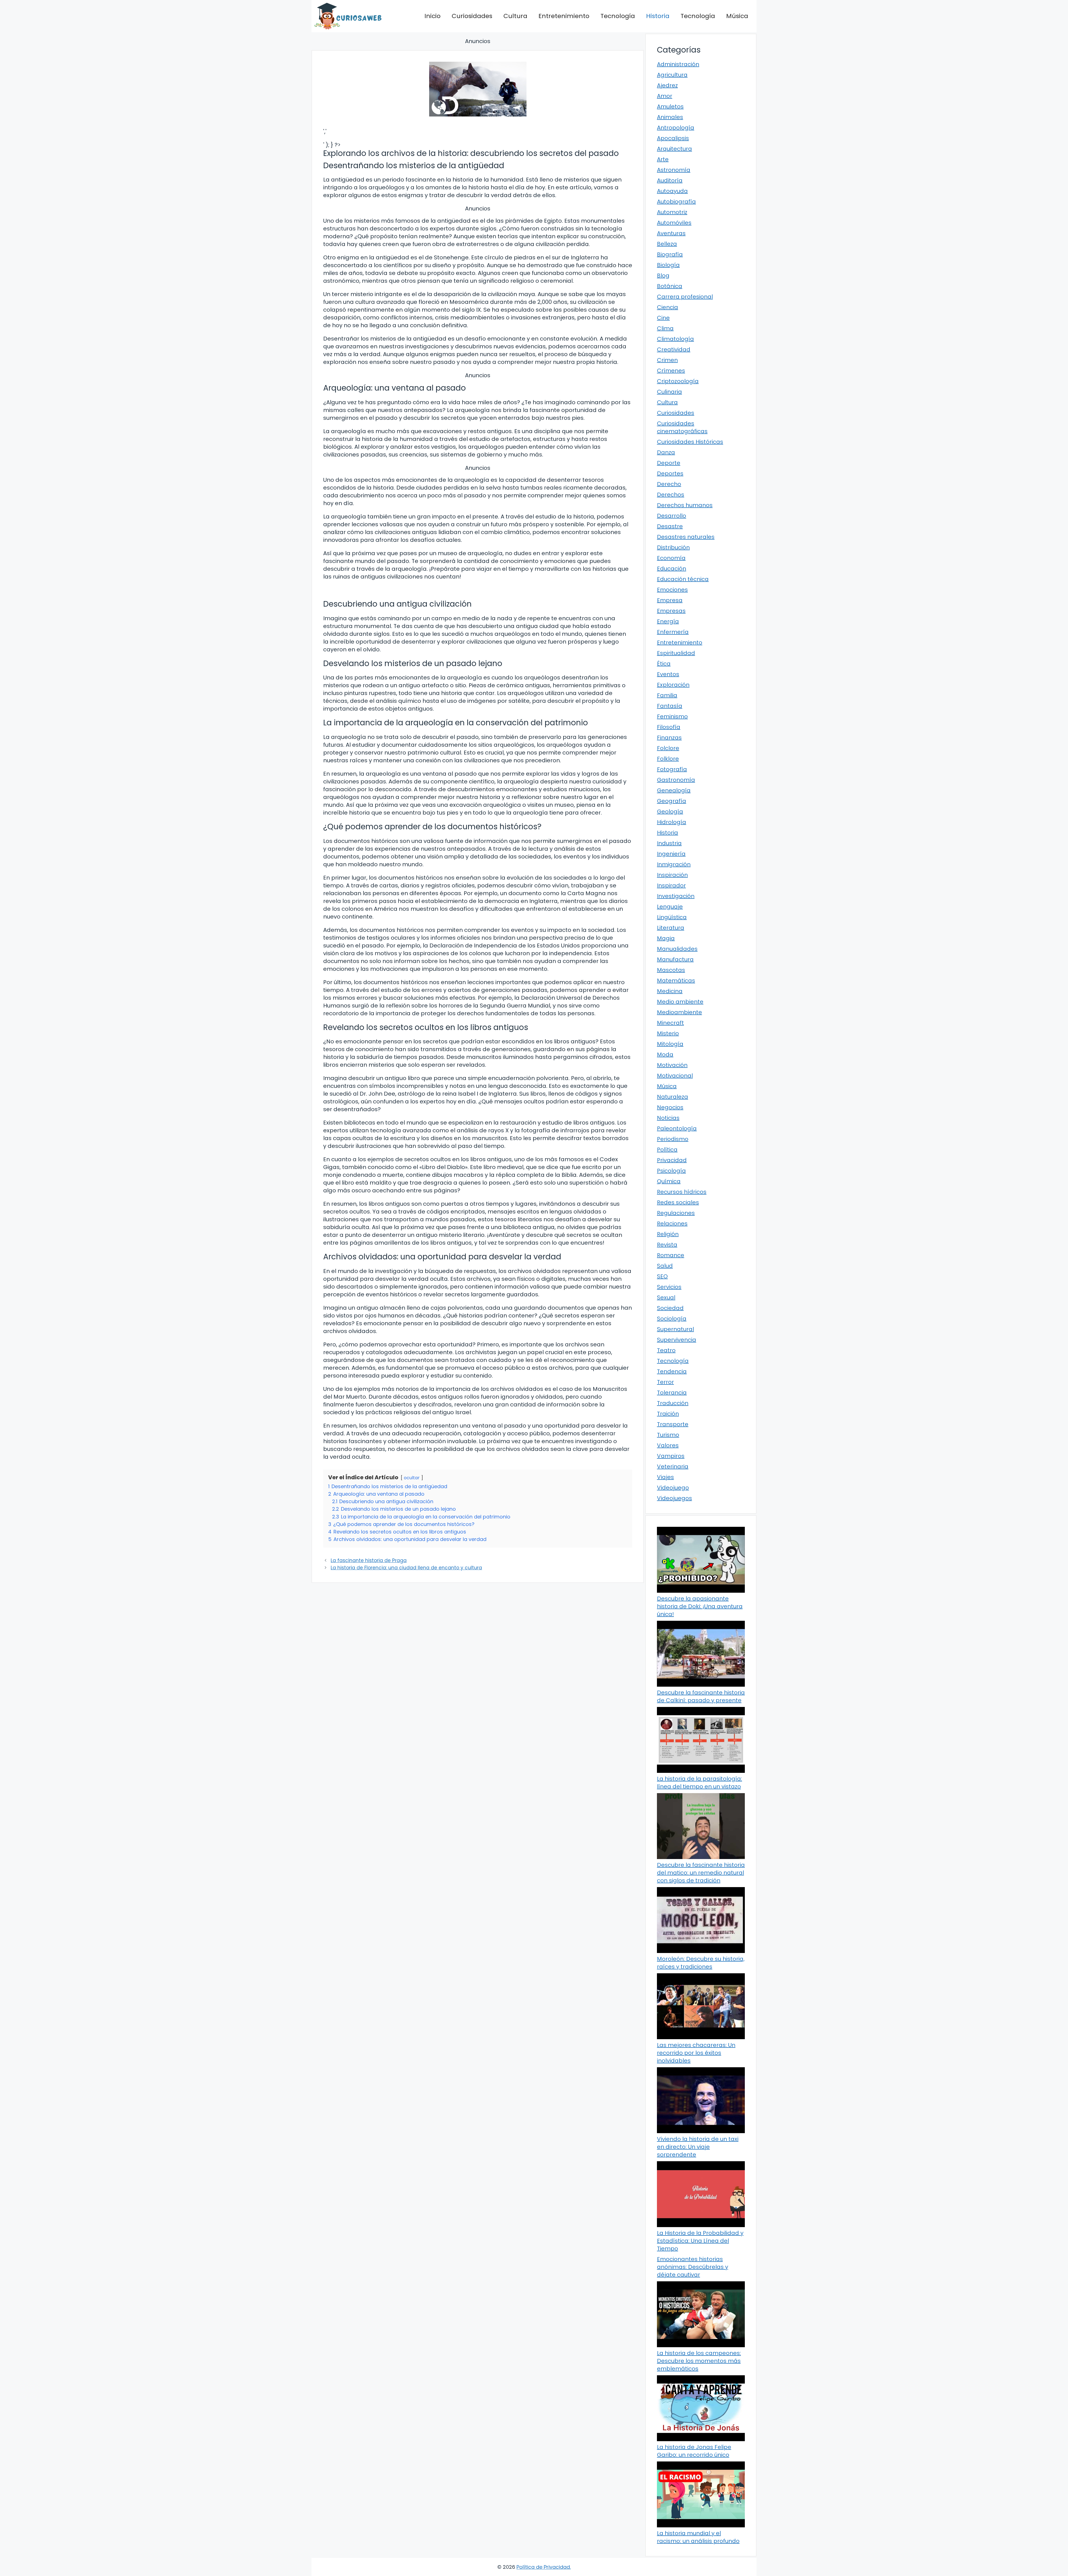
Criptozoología (678, 381)
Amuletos (670, 106)
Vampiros (671, 1456)
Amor (665, 96)
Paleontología (677, 1128)
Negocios (670, 1107)
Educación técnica (683, 579)
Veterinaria (673, 1466)
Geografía (672, 801)
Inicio (432, 16)
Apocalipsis (673, 138)
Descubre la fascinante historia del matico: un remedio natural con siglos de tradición (701, 1873)
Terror (665, 1382)
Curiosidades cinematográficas (682, 427)
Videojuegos (674, 1498)
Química (669, 1181)
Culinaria (669, 392)
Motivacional (675, 1076)
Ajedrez (667, 85)
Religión (668, 1234)
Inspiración (672, 875)
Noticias (668, 1118)
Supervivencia (677, 1340)
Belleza (667, 244)
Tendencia (672, 1371)
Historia (658, 16)
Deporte (669, 463)
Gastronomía (676, 780)
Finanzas (669, 738)
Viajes (665, 1477)
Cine (663, 318)
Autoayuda (672, 191)
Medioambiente (679, 1012)
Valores (668, 1445)
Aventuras (671, 233)
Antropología (676, 128)
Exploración (673, 685)
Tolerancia (672, 1393)
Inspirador (671, 885)
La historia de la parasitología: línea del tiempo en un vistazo (699, 1783)
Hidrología (672, 822)
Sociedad (670, 1308)
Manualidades (677, 949)
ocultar (412, 1478)
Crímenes (671, 371)
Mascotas (671, 970)
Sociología (672, 1319)
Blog (663, 276)
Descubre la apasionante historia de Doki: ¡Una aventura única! (700, 1606)
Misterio (668, 1033)
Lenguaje (670, 907)
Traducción (673, 1403)
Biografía (670, 254)
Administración (678, 64)
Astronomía (674, 170)
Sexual (666, 1297)
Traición (668, 1414)
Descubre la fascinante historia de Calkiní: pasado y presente (701, 1696)
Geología (670, 811)
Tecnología (618, 16)
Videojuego (673, 1488)
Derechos (671, 495)
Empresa (670, 600)
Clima (665, 328)
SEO (662, 1276)
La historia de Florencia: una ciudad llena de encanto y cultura (406, 1568)
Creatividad (674, 349)
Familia (667, 695)
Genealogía (674, 790)
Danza (666, 452)
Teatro (666, 1350)
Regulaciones (676, 1213)
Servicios (669, 1287)
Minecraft (670, 1023)
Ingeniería (671, 854)
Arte (663, 159)
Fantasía (670, 706)
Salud (665, 1266)
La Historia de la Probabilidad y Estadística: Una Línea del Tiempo (700, 2241)
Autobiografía (676, 202)
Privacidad (672, 1160)
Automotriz (672, 212)
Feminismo (672, 716)
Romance (671, 1255)
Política (667, 1150)
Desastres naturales (686, 537)
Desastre (670, 526)
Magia (666, 938)
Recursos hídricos (682, 1192)
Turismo (668, 1435)
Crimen (667, 360)
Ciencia (667, 307)
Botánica (670, 286)
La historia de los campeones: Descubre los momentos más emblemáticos (699, 2361)
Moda (665, 1054)
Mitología (670, 1044)
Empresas (671, 611)
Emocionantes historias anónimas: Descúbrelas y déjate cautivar (693, 2267)
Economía (671, 558)
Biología (668, 265)
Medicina (670, 991)
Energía (668, 621)
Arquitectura (674, 149)
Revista (667, 1245)
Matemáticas (676, 981)
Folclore (668, 748)
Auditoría (670, 180)
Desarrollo (672, 516)
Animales (670, 117)
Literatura (671, 928)
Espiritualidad (676, 653)
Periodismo (673, 1139)
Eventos (668, 674)
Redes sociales (678, 1202)
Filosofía (669, 727)
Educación (672, 569)
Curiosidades (472, 16)
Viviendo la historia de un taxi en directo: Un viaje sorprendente (698, 2147)
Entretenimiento (564, 16)
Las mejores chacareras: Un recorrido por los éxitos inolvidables (696, 2053)
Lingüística (672, 917)
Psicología (671, 1171)
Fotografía (672, 769)
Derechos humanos (685, 505)
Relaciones (672, 1224)
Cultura (515, 16)
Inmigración (674, 864)
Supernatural (675, 1329)
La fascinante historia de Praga (369, 1560)
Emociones (672, 590)
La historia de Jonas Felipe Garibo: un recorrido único (694, 2451)
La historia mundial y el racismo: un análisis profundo (698, 2537)
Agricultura (672, 75)
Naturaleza (673, 1097)
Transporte (673, 1424)
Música (737, 16)
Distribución (673, 547)
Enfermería (673, 632)
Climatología (675, 339)
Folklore (668, 759)
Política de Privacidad (543, 2567)
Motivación (672, 1065)
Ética (664, 664)
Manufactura (675, 959)
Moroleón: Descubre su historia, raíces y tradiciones (701, 1963)
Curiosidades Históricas (690, 442)
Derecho (669, 484)
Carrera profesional (685, 297)
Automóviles (674, 223)
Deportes (670, 473)
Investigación (676, 896)
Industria (669, 843)
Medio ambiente (680, 1002)
